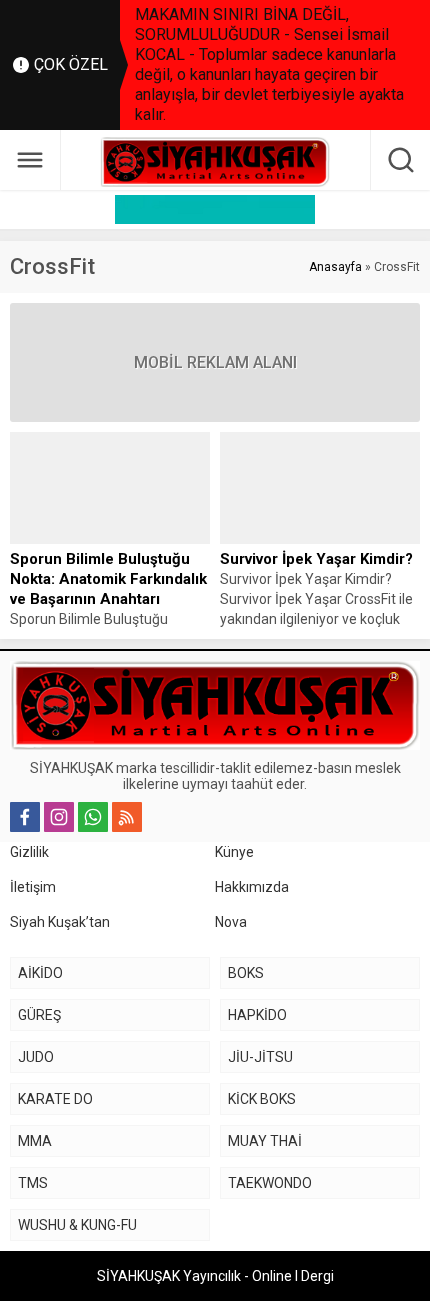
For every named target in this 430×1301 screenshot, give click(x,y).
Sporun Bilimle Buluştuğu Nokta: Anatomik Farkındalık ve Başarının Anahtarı (108, 579)
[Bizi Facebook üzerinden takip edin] (25, 817)
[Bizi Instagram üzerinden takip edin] (59, 817)
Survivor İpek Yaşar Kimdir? (316, 559)
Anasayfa (335, 267)
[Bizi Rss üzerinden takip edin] (127, 817)
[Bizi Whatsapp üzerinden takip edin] (93, 817)
